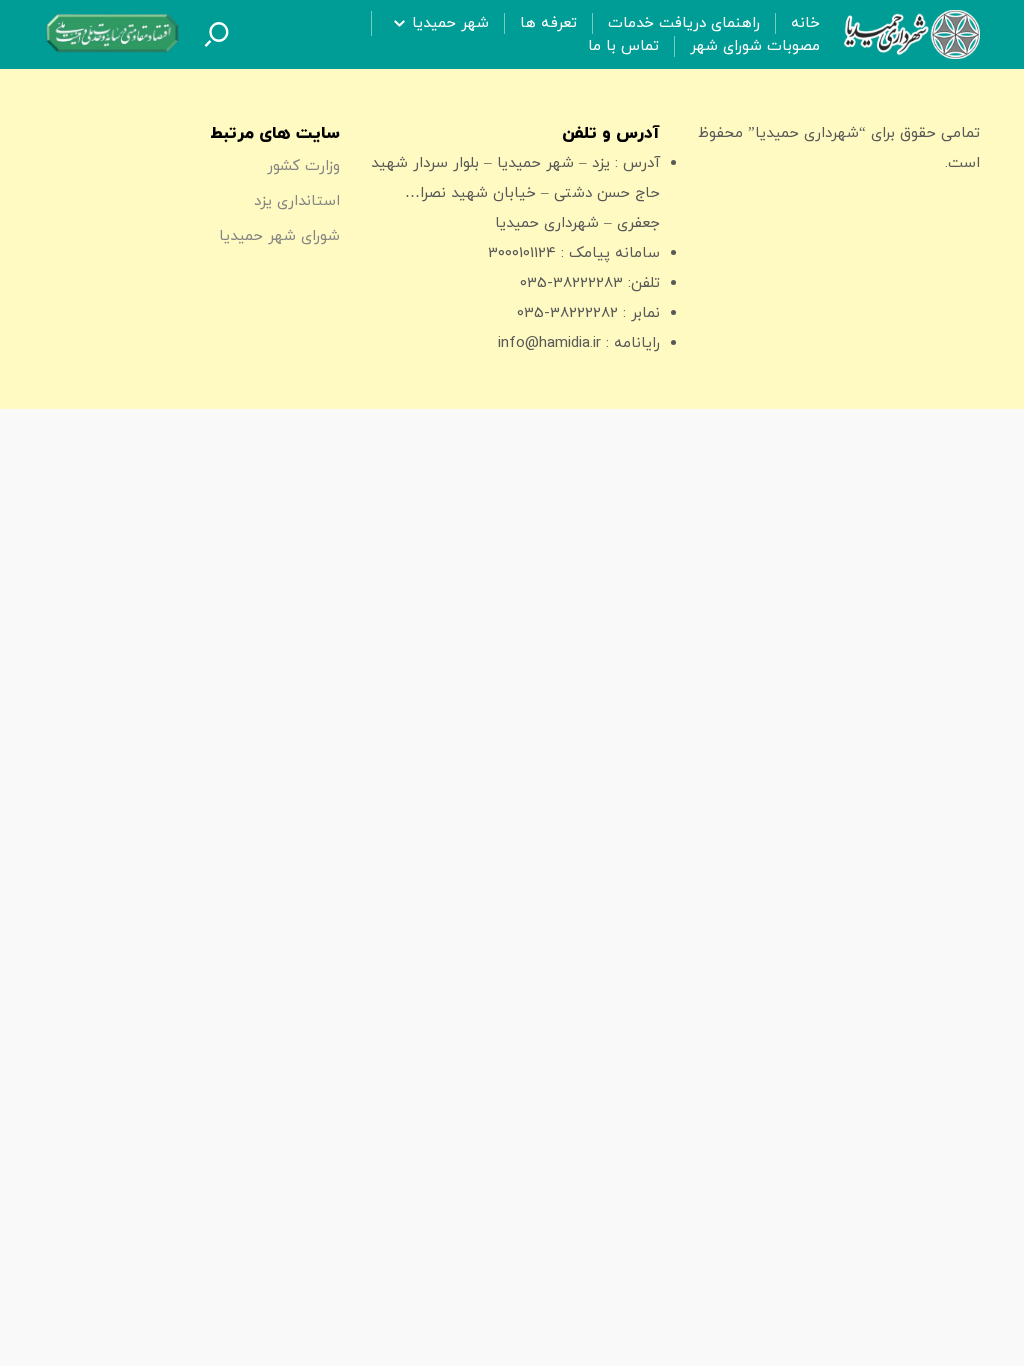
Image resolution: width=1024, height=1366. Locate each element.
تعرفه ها (548, 23)
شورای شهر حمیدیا (279, 236)
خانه (805, 23)
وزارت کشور (303, 166)
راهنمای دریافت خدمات (684, 23)
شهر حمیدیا (450, 23)
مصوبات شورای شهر (755, 46)
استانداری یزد (297, 201)
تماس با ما (623, 46)
